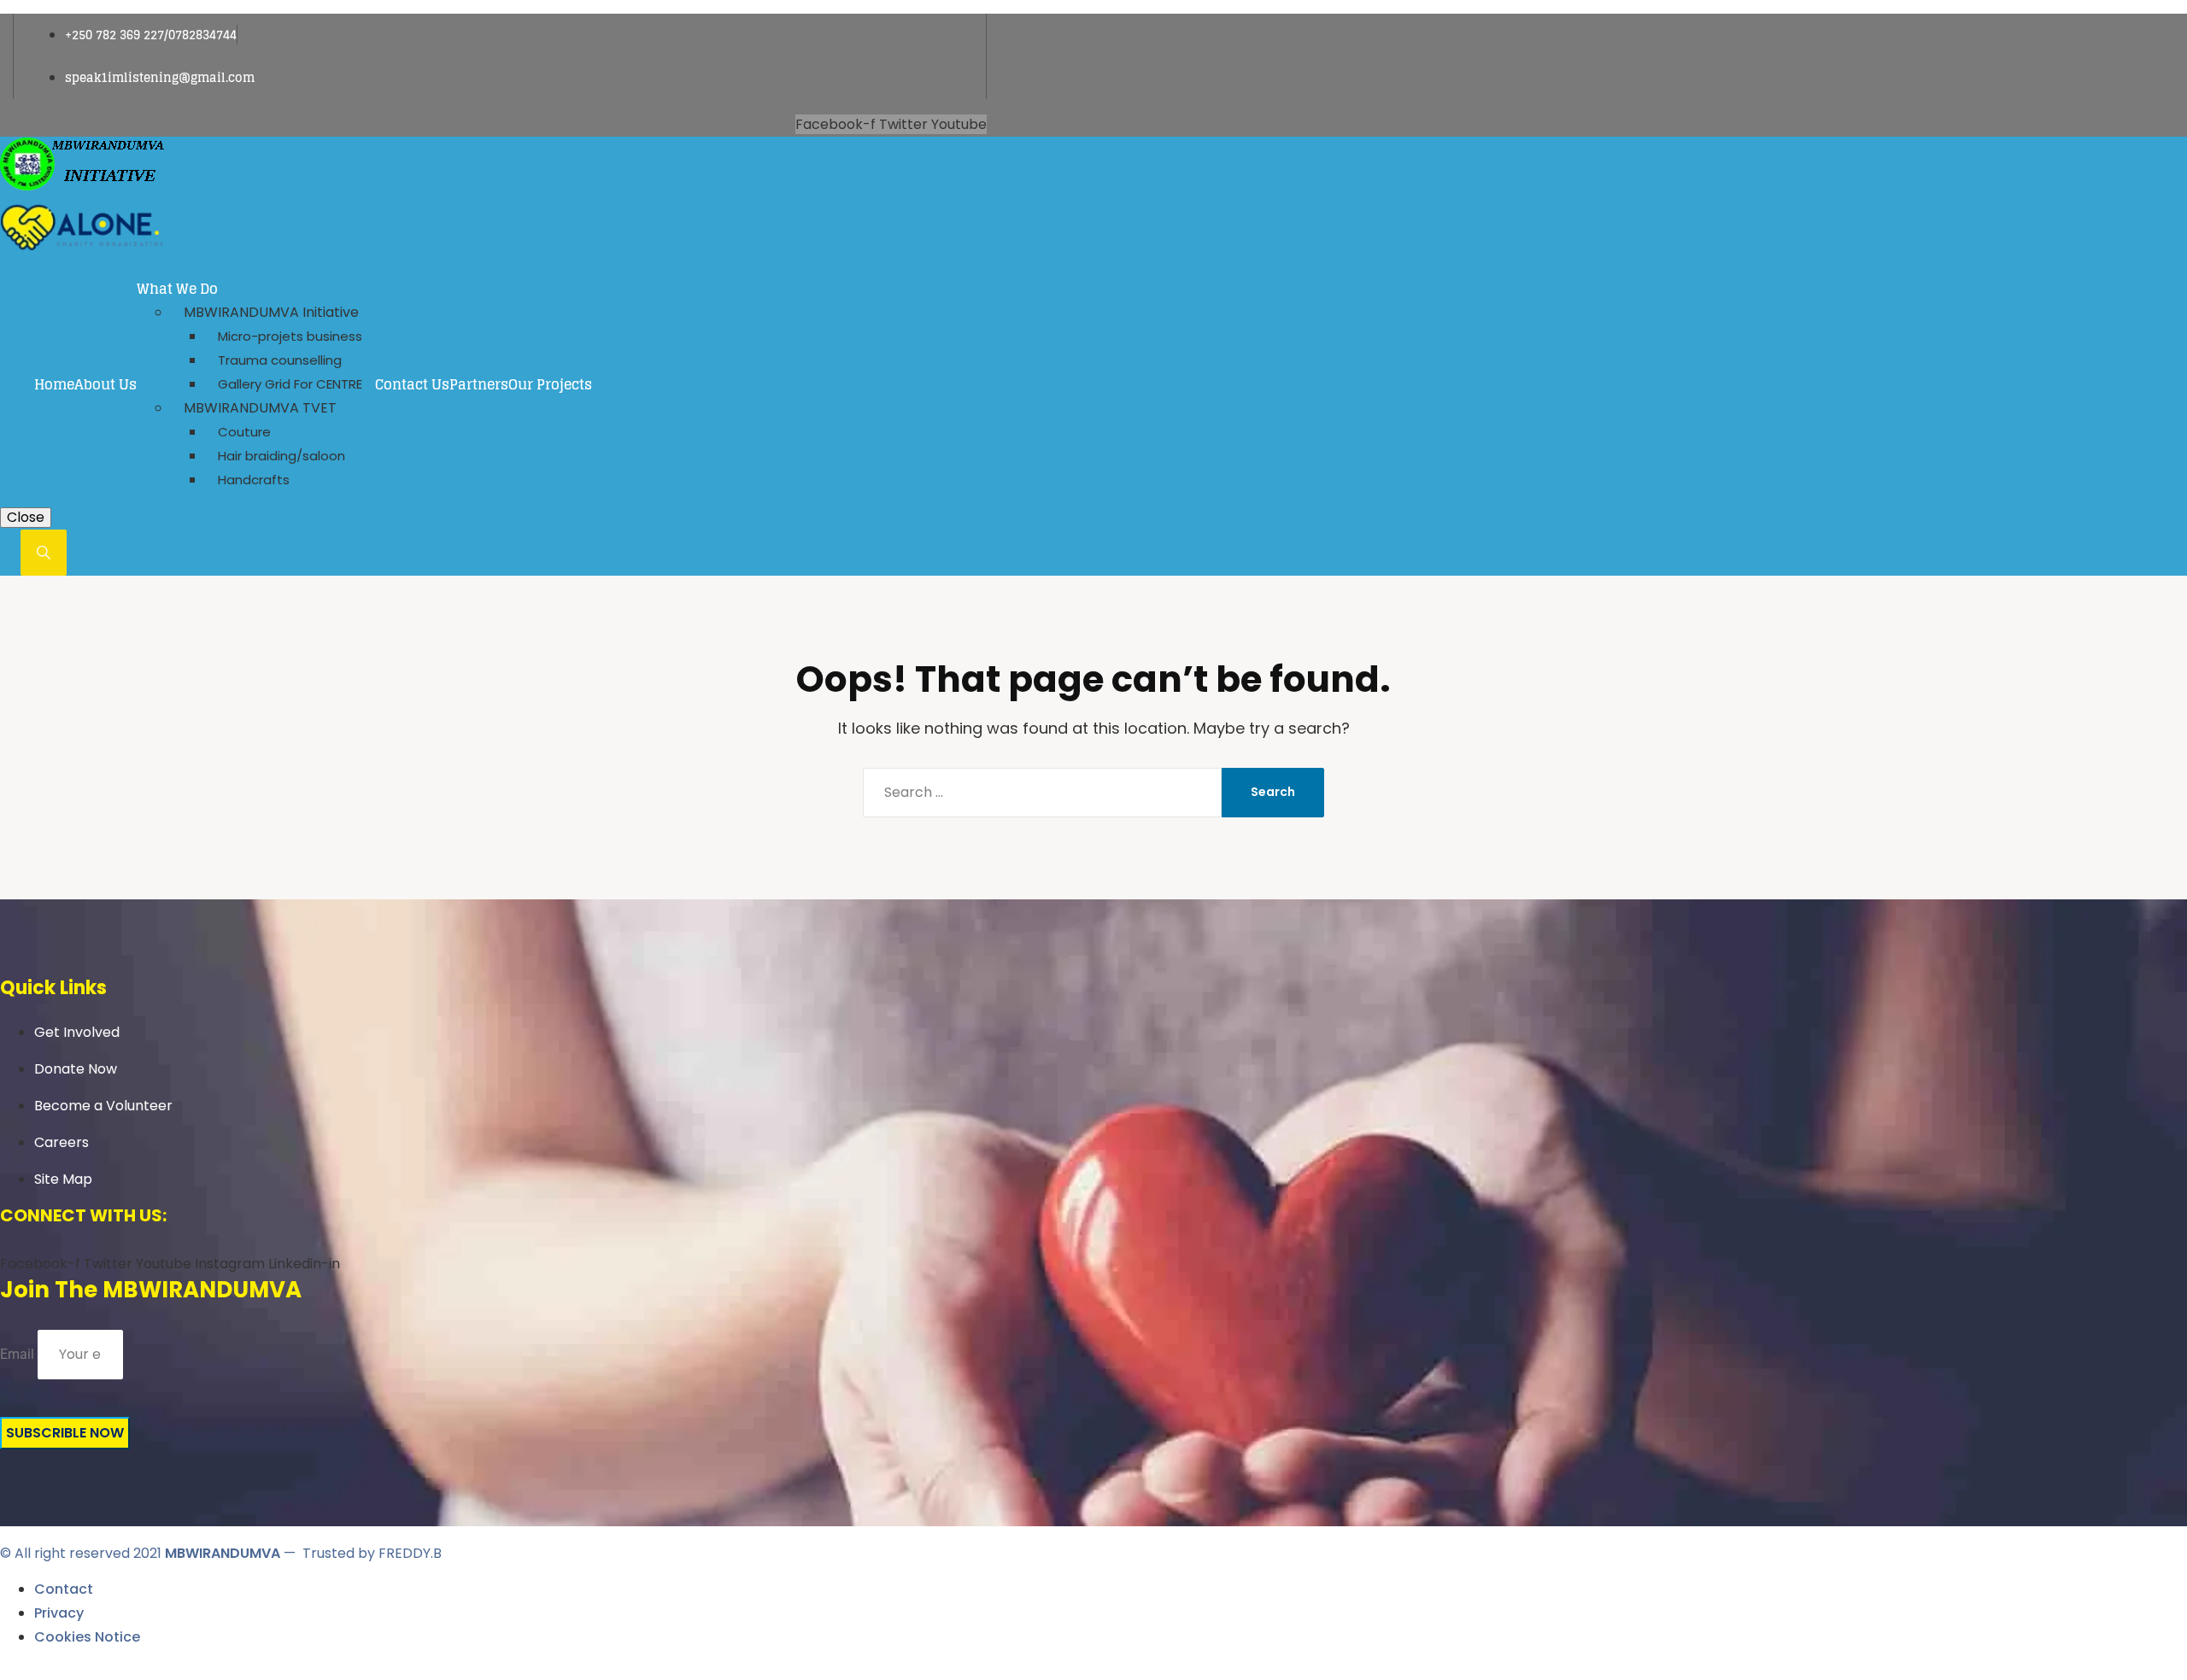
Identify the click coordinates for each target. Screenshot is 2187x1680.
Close (26, 517)
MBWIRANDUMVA (223, 1553)
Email (17, 1354)
